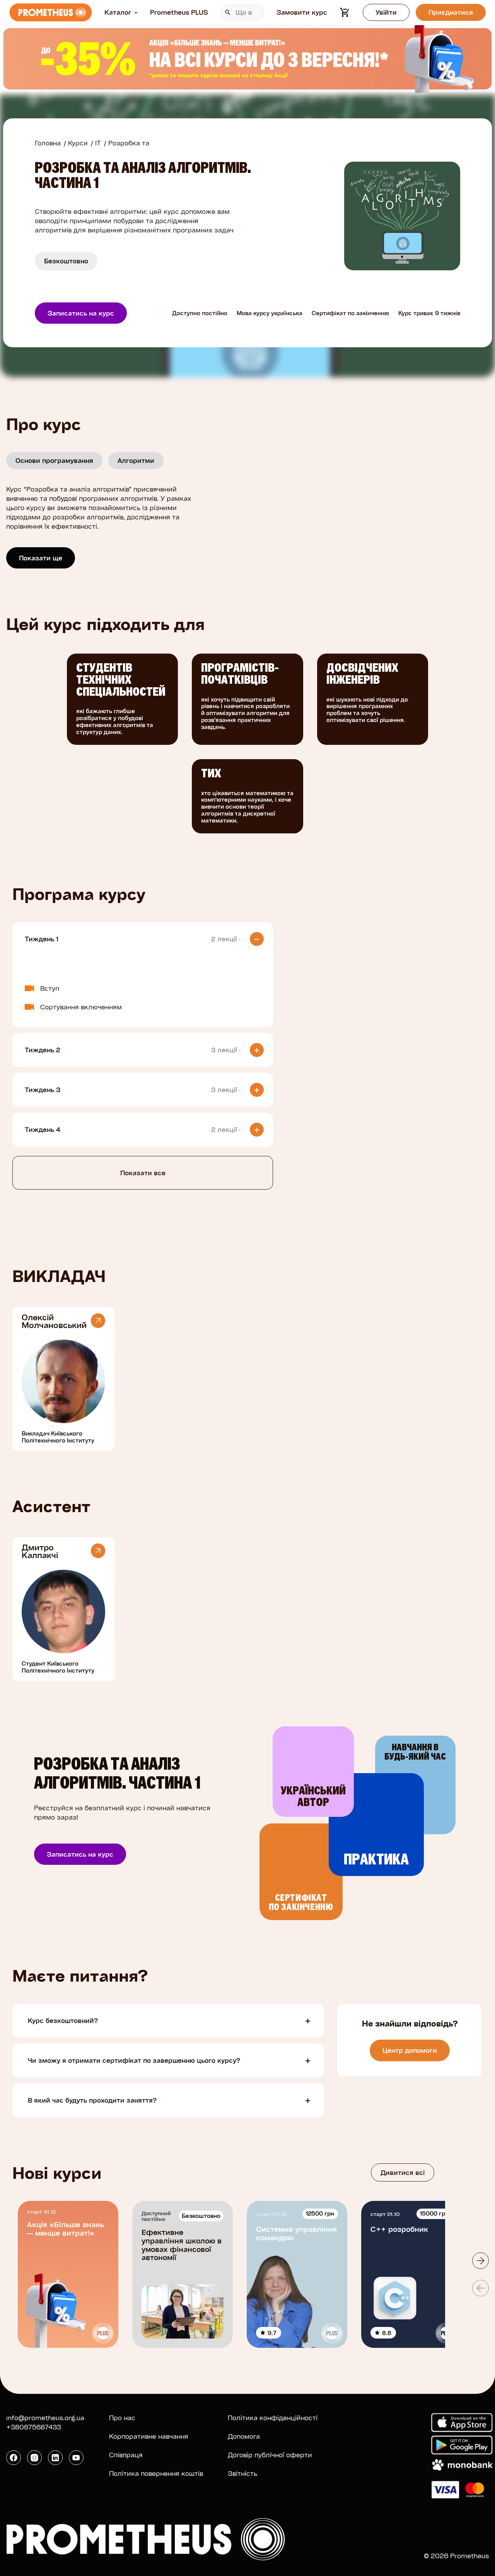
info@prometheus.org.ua (45, 2418)
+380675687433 (34, 2427)
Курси (78, 143)
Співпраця (126, 2455)
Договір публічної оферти (270, 2455)
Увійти (386, 12)
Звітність (242, 2473)
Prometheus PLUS (179, 12)
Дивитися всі (403, 2172)
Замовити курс (302, 12)
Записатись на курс (81, 313)
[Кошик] (345, 12)
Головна (48, 143)
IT (98, 143)
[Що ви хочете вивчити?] (242, 12)
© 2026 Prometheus (456, 2556)
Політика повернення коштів (156, 2473)
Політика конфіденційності (273, 2418)
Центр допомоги (410, 2050)
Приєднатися (451, 12)
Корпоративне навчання (149, 2436)
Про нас (122, 2418)
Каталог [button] (118, 12)
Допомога (244, 2436)
